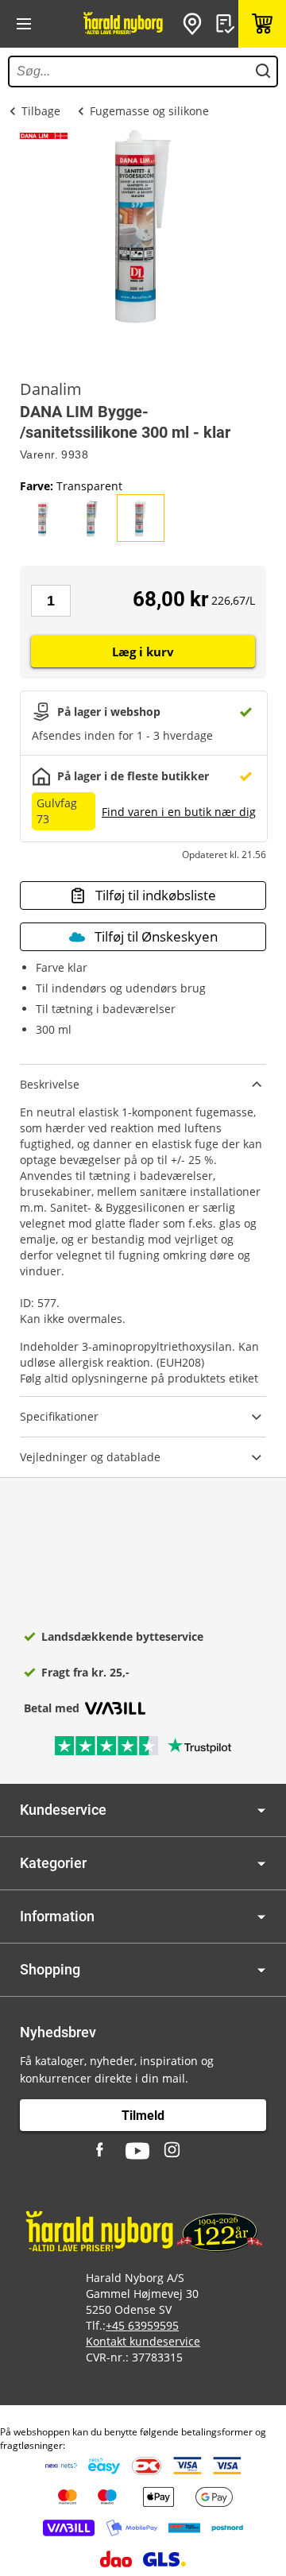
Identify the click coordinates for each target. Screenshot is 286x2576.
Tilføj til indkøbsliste (156, 895)
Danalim (51, 389)
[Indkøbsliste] (227, 24)
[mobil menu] (24, 24)
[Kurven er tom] (262, 24)
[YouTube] (137, 2151)
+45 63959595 (142, 2325)
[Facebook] (102, 2151)
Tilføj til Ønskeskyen (156, 936)
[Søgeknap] (263, 72)
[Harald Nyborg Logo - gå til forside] (123, 24)
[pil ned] (261, 1810)
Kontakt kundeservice (143, 2341)
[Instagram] (173, 2151)
